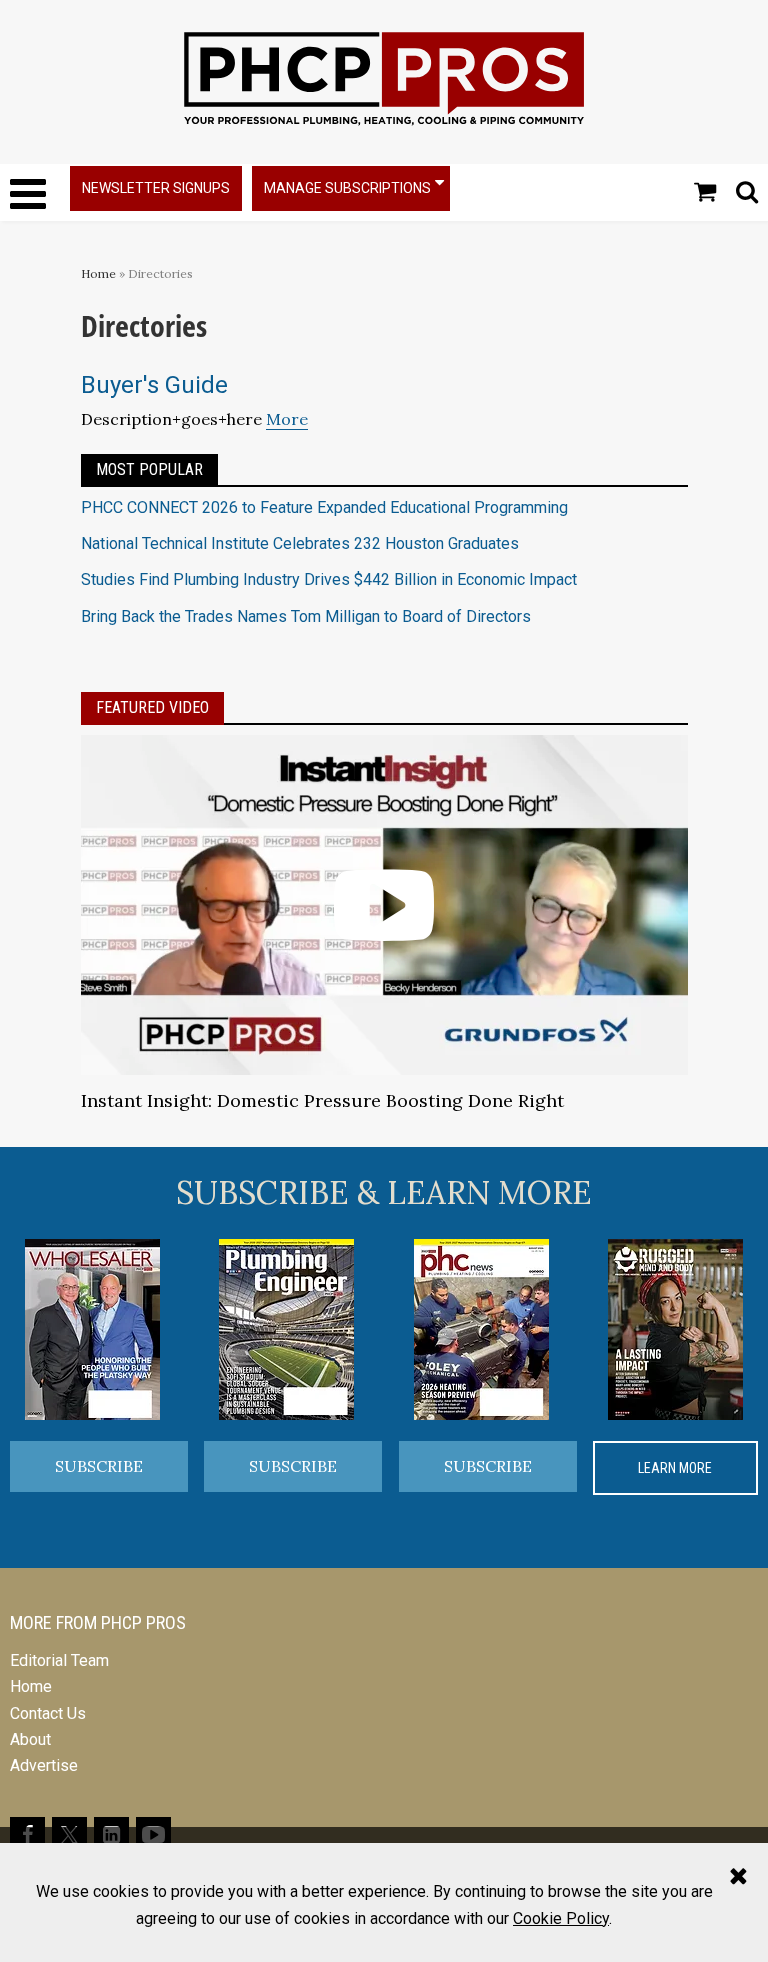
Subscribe (99, 1466)
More (287, 419)
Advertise (44, 1765)
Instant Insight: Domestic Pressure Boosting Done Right (322, 1100)
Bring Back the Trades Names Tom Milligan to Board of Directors (306, 616)
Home (98, 273)
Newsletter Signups (156, 188)
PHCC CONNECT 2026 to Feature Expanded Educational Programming (324, 507)
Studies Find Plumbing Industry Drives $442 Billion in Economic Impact (329, 579)
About (30, 1739)
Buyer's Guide (154, 385)
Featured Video (152, 707)
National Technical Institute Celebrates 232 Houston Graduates (300, 543)
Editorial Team (59, 1660)
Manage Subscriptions (347, 188)
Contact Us (48, 1713)
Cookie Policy (561, 1918)
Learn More (675, 1468)
